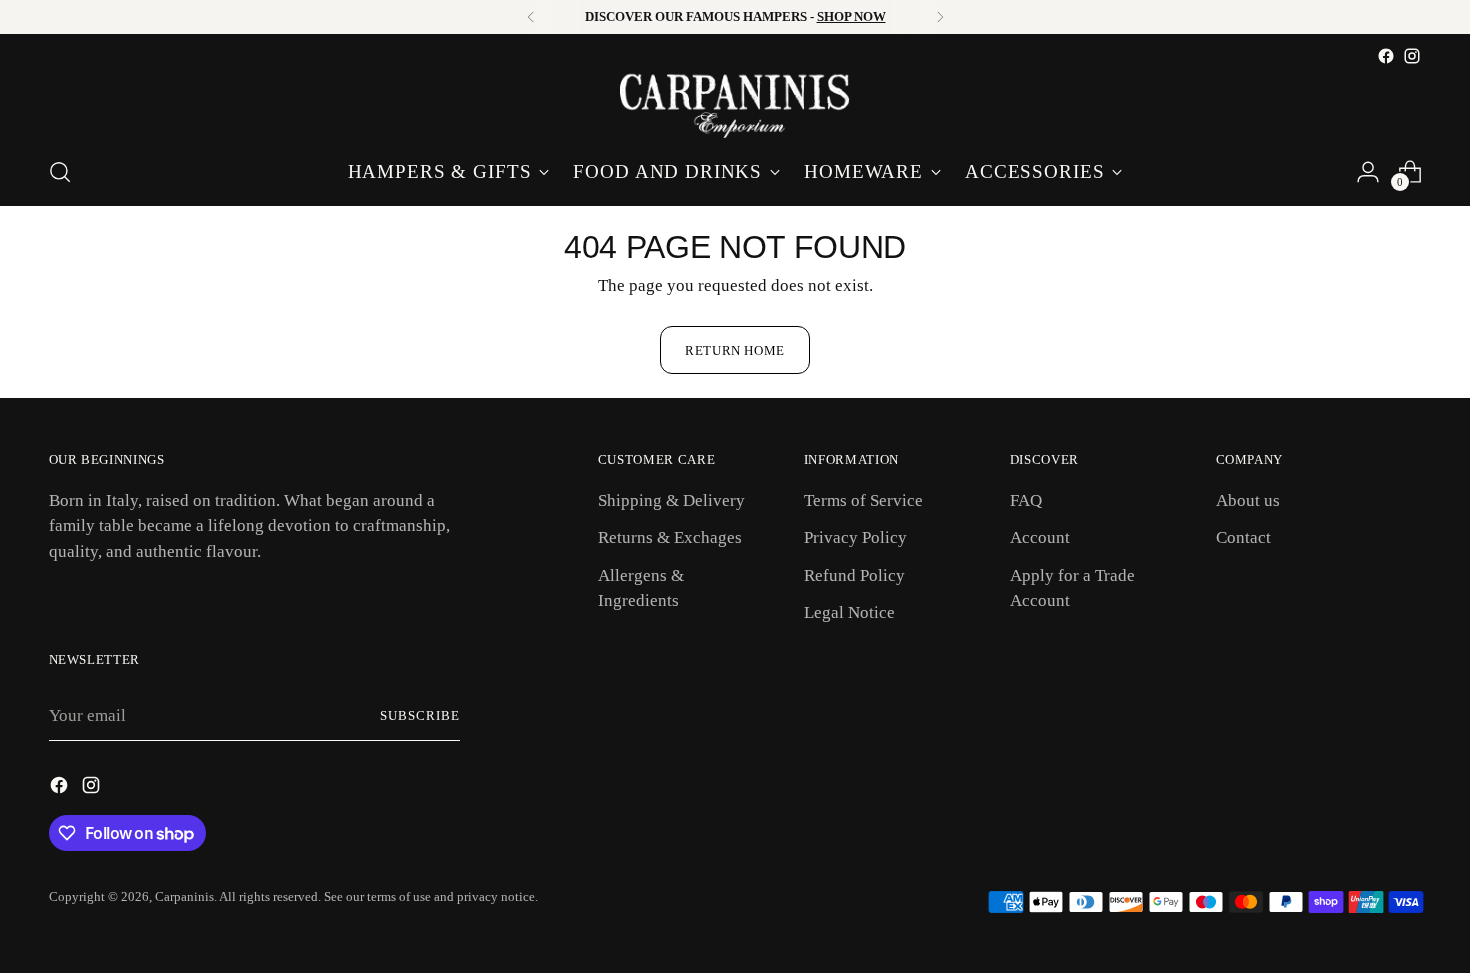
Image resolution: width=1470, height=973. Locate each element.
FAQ (1026, 500)
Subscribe (420, 715)
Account (1040, 537)
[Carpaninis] (735, 104)
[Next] (940, 17)
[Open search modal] (60, 172)
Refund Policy (854, 575)
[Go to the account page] (1368, 172)
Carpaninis (184, 896)
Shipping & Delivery (671, 500)
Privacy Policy (855, 537)
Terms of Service (863, 500)
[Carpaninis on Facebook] (1386, 56)
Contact (1243, 537)
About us (1248, 500)
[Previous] (531, 17)
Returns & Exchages (670, 537)
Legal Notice (849, 612)
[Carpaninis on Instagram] (1412, 56)
